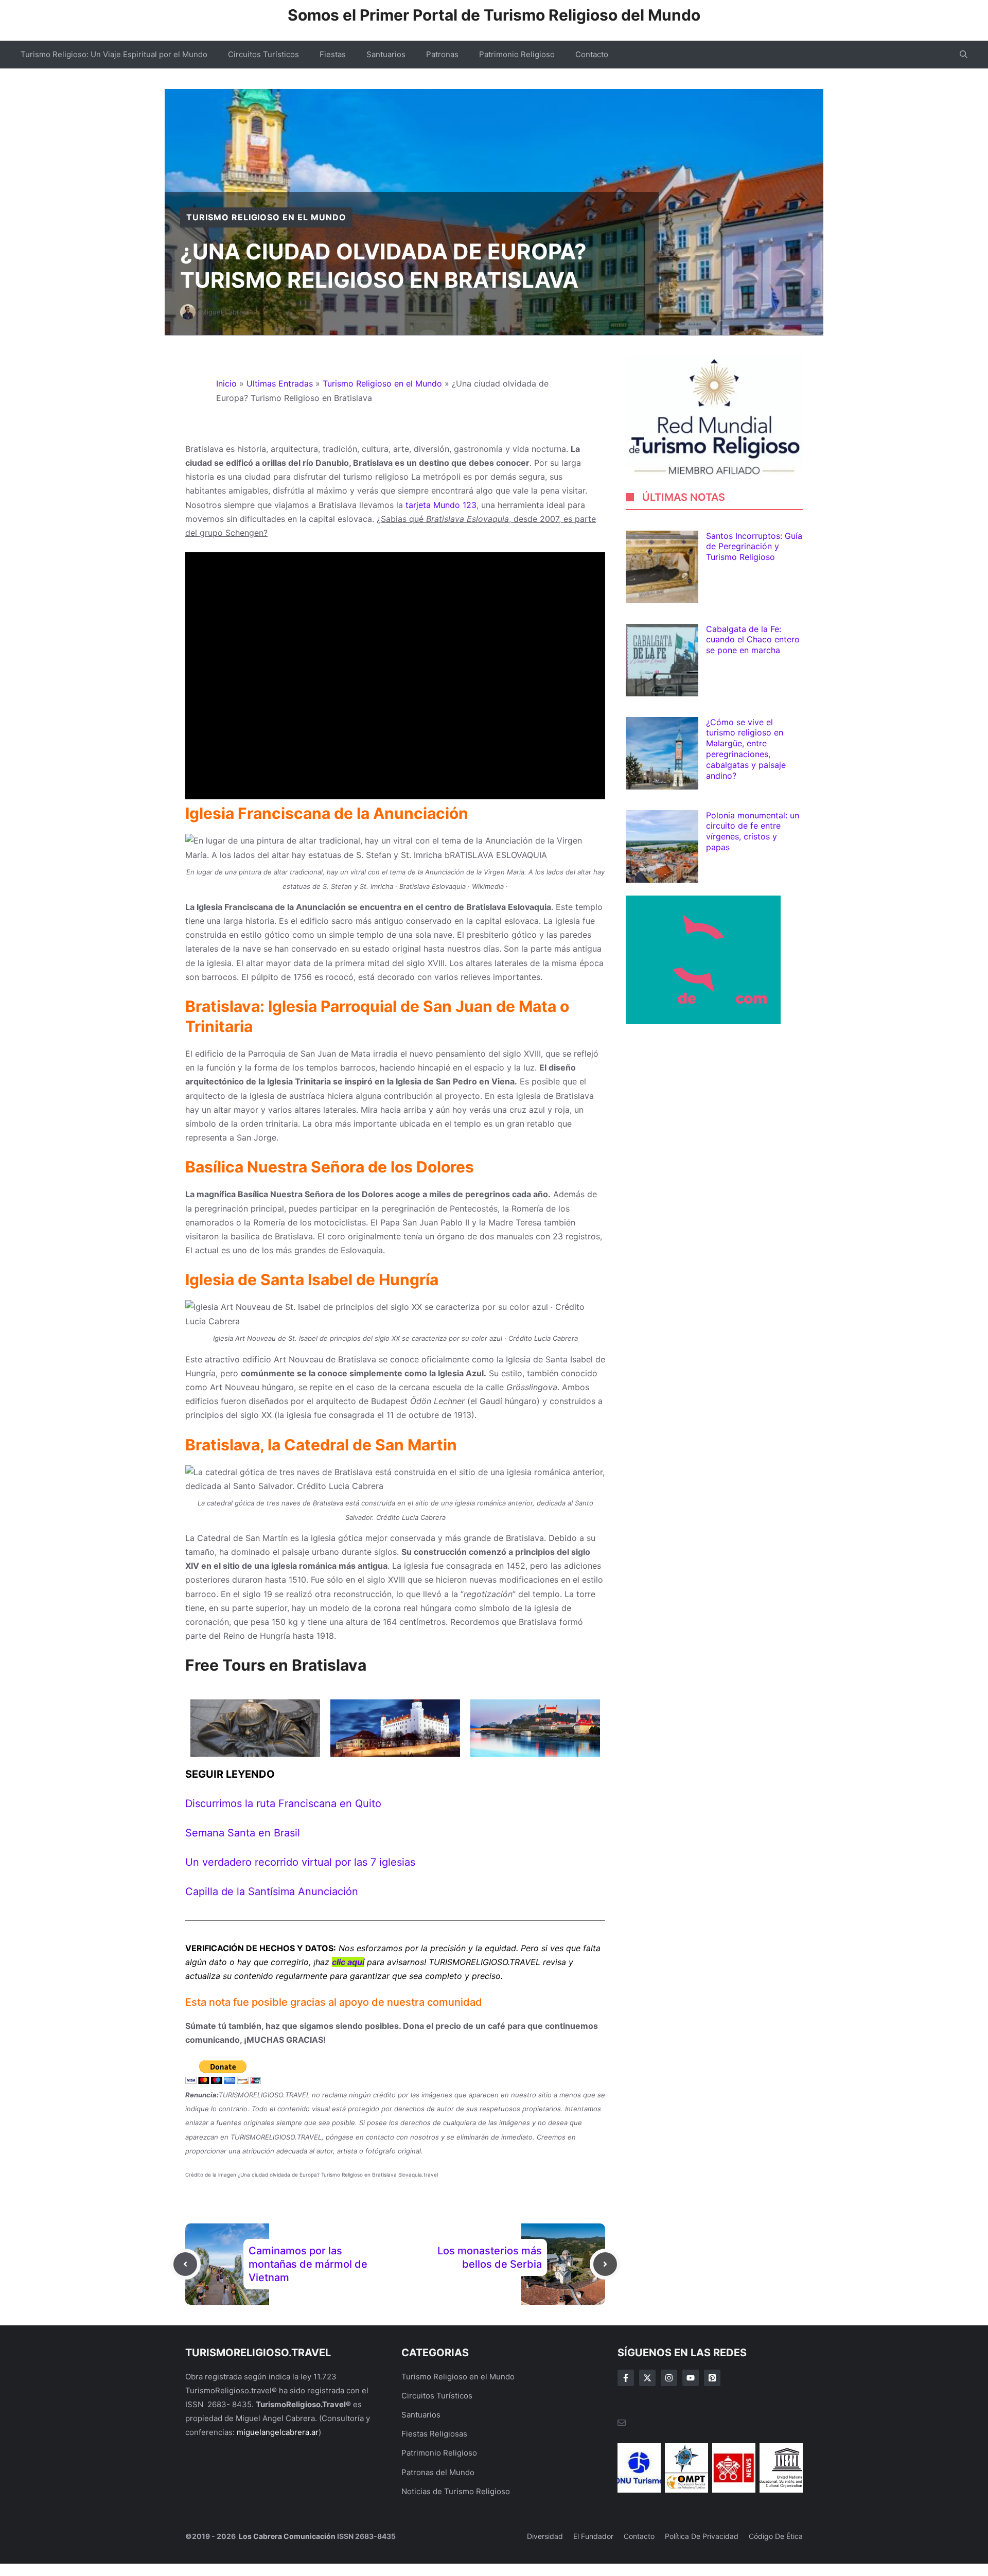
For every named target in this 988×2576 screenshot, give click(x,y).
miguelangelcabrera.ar (278, 2432)
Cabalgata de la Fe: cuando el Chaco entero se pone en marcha (753, 640)
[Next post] (605, 2264)
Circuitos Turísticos (263, 54)
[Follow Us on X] (647, 2378)
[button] (964, 55)
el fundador (593, 2536)
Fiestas (333, 54)
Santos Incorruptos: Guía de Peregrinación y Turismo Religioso (754, 547)
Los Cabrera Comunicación (286, 2536)
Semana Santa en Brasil (243, 1833)
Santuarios (386, 54)
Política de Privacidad (702, 2536)
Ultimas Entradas (280, 383)
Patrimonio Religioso (517, 54)
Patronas (442, 54)
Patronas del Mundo (438, 2472)
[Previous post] (185, 2264)
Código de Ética (776, 2536)
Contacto (592, 54)
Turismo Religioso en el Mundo (266, 217)
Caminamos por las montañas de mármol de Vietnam (308, 2264)
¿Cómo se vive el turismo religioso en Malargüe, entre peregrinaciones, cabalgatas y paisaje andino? (746, 749)
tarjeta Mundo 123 (441, 505)
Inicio (226, 383)
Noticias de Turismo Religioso (456, 2491)
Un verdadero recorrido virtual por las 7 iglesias (300, 1862)
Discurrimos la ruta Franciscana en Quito (283, 1803)
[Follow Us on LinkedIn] (691, 2378)
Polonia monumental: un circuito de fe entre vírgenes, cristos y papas (753, 831)
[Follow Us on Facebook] (626, 2378)
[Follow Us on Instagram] (669, 2378)
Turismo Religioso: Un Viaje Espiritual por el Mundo (114, 54)
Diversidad (545, 2536)
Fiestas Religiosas (434, 2434)
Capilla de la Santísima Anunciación (272, 1891)
